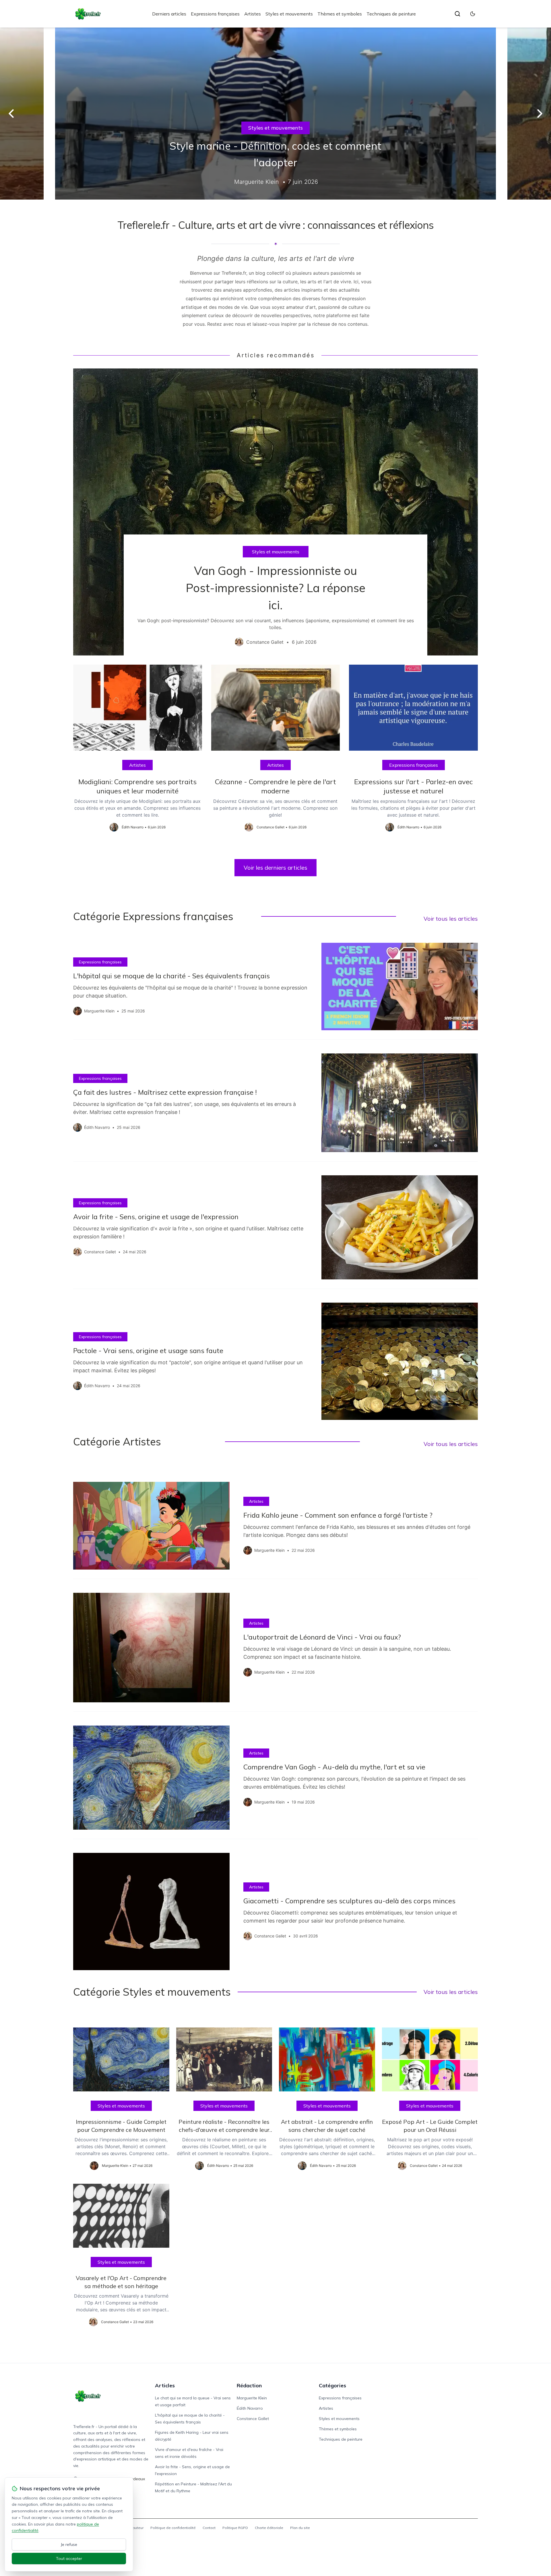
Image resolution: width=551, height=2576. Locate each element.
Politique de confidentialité (173, 2528)
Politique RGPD (235, 2528)
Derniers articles (169, 14)
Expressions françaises (215, 14)
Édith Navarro (250, 2408)
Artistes (253, 14)
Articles (165, 2385)
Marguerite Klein (252, 2398)
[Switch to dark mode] (473, 14)
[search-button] (457, 14)
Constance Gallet (253, 2419)
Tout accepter (69, 2559)
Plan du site (300, 2528)
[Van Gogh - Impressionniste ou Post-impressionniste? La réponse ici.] (275, 512)
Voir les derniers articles (275, 868)
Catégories (332, 2385)
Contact (209, 2528)
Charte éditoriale (269, 2528)
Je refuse (69, 2544)
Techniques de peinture (391, 14)
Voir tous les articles (451, 919)
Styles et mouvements (289, 14)
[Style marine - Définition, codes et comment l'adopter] (275, 114)
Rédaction (249, 2385)
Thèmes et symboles (340, 14)
